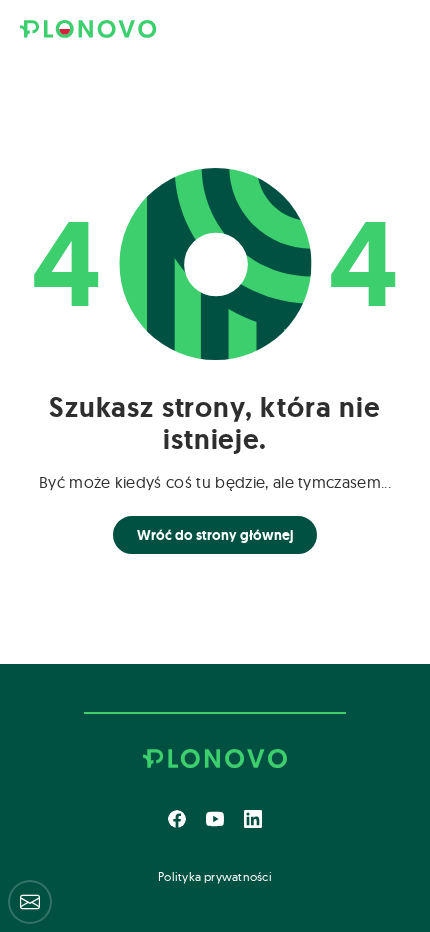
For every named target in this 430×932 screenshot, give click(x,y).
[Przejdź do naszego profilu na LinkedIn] (253, 819)
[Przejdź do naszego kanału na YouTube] (215, 819)
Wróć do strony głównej (215, 535)
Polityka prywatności (215, 876)
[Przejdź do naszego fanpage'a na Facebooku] (177, 819)
